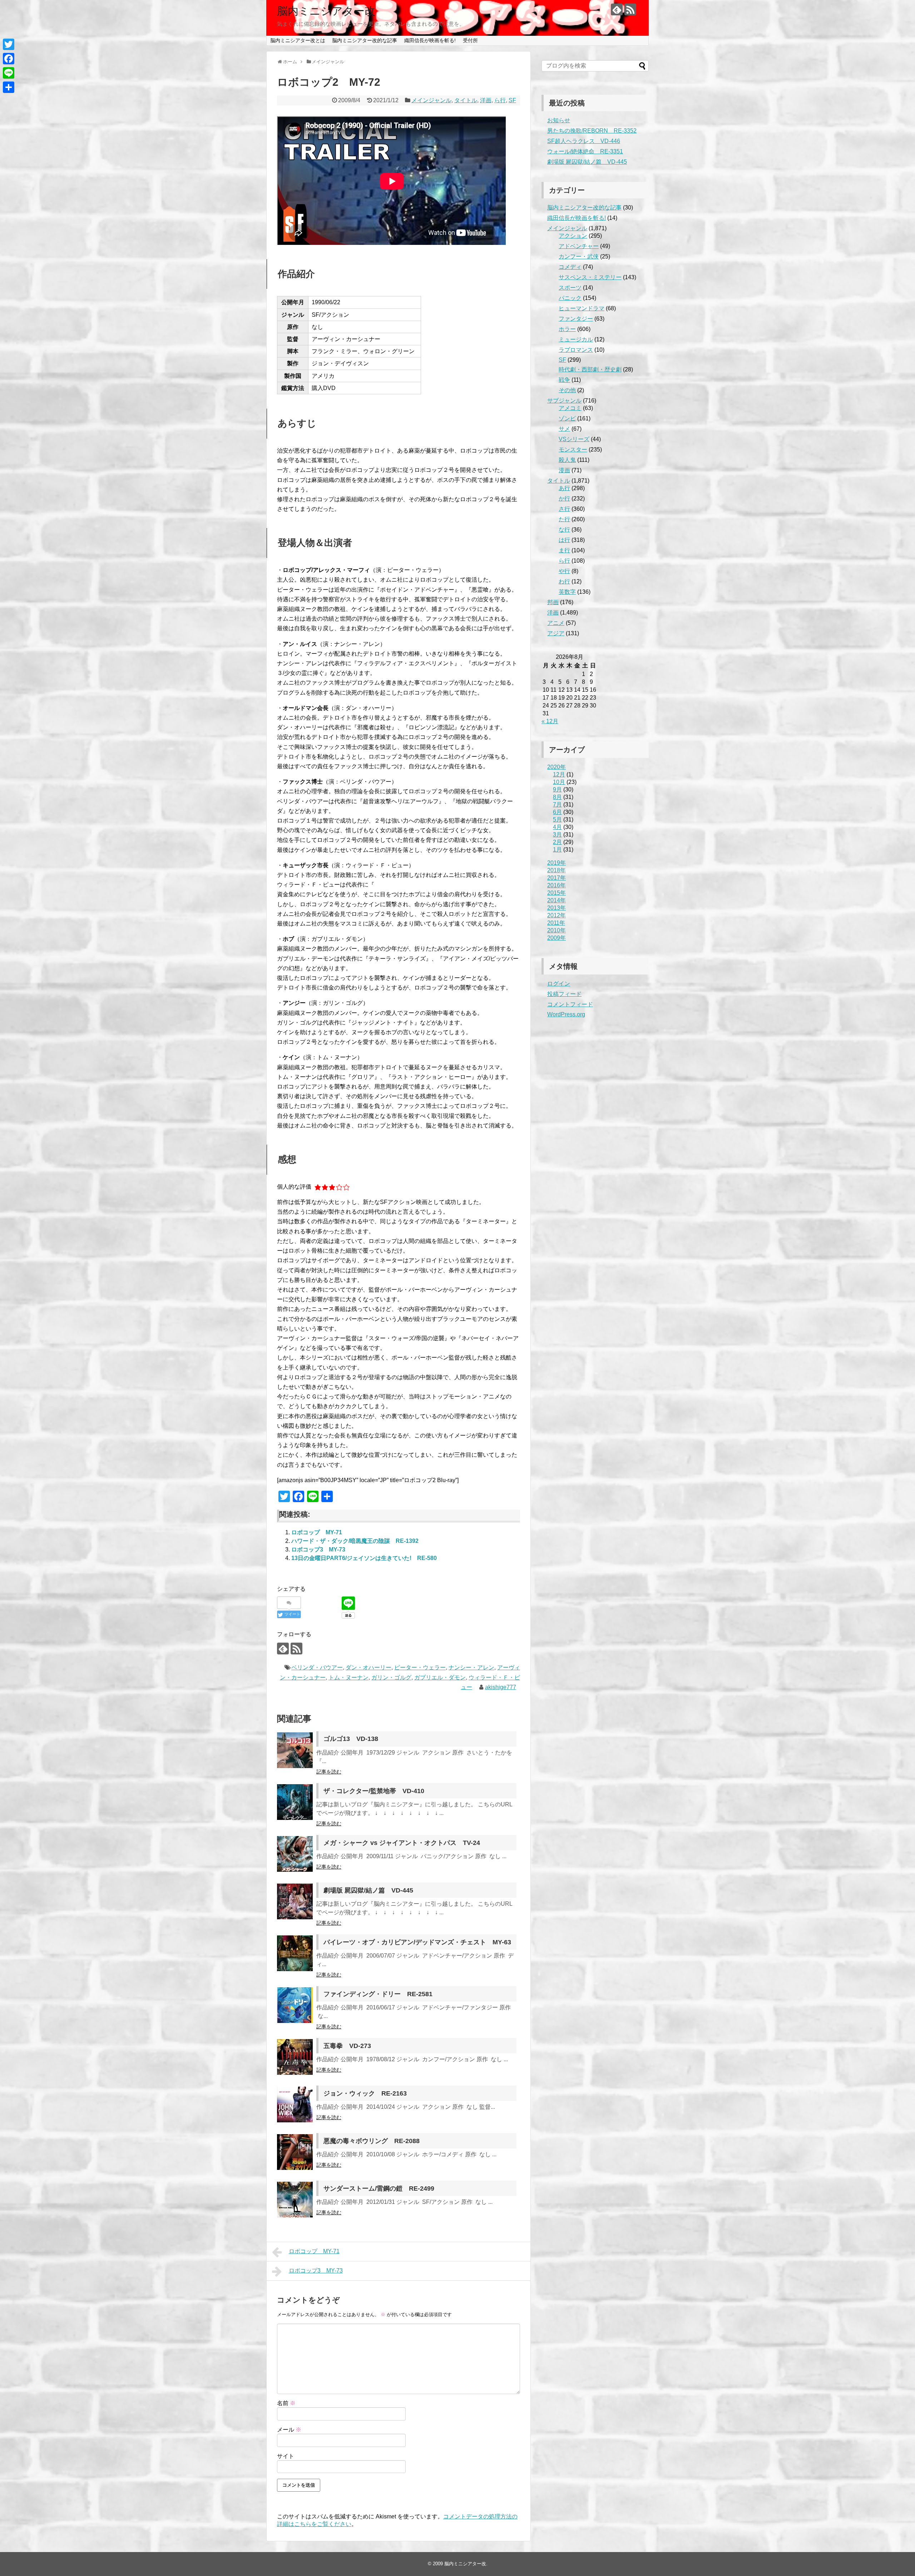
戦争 (564, 380)
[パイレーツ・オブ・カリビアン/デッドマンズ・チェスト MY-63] (295, 1953)
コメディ (570, 267)
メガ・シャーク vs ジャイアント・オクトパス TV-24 (402, 1843)
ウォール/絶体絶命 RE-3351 (585, 151)
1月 (557, 850)
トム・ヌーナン (348, 1677)
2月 (557, 842)
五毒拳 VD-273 (347, 2046)
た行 (564, 519)
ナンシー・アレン (471, 1667)
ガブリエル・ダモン (440, 1677)
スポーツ (570, 288)
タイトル (466, 100)
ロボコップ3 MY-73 (318, 1549)
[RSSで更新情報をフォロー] (630, 9)
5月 (557, 820)
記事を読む (329, 1772)
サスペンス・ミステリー (590, 277)
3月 (557, 835)
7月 (557, 805)
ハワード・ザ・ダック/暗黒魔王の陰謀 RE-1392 (355, 1541)
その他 (567, 390)
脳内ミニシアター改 (326, 11)
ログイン (559, 984)
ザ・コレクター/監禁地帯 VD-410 (374, 1791)
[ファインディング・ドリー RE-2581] (295, 2005)
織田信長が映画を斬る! (430, 40)
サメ (564, 429)
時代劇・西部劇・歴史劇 (590, 369)
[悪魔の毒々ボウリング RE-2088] (295, 2152)
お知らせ (559, 120)
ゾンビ (567, 418)
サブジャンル (564, 401)
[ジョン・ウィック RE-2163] (295, 2104)
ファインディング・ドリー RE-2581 (378, 1994)
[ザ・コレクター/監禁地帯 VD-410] (295, 1802)
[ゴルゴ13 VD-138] (295, 1750)
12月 (559, 774)
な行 (564, 530)
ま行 (564, 550)
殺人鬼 (567, 460)
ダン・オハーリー (369, 1667)
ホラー (567, 329)
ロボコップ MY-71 (317, 1532)
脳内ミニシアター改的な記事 (365, 40)
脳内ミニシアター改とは (298, 40)
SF (512, 100)
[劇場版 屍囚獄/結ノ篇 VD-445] (295, 1901)
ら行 (500, 100)
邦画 (553, 602)
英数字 (567, 592)
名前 (286, 2403)
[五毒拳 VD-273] (295, 2057)
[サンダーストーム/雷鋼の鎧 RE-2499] (295, 2200)
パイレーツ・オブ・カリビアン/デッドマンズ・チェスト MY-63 (417, 1942)
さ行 (564, 509)
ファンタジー (576, 319)
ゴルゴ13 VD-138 (351, 1739)
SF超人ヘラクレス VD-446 (584, 141)
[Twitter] (9, 44)
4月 (557, 827)
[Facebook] (9, 59)
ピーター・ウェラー (420, 1667)
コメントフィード (570, 1004)
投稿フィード (564, 994)
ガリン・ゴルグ (391, 1677)
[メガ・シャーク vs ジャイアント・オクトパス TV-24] (295, 1854)
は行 (564, 540)
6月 (557, 812)
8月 (557, 797)
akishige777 (501, 1687)
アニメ (556, 623)
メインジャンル (431, 100)
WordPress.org (566, 1014)
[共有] (9, 87)
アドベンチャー (579, 246)
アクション (573, 236)
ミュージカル (576, 339)
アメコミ (570, 408)
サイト (286, 2456)
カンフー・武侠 (579, 256)
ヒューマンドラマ (582, 308)
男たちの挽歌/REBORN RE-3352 (592, 131)
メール (289, 2430)
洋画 (486, 100)
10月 (559, 782)
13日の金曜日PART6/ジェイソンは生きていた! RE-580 (364, 1558)
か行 (564, 499)
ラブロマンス (576, 350)
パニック (570, 298)
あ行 (564, 488)
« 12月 (550, 721)
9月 (557, 789)
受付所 (470, 40)
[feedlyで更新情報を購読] (617, 9)
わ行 (564, 581)
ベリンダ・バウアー (317, 1667)
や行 (564, 571)
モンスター (573, 450)
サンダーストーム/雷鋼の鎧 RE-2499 (379, 2188)
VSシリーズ (574, 439)
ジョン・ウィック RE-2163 (365, 2093)
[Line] (9, 73)
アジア (556, 633)
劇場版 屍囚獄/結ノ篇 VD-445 (368, 1890)
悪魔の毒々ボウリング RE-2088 (372, 2141)
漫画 (564, 470)
